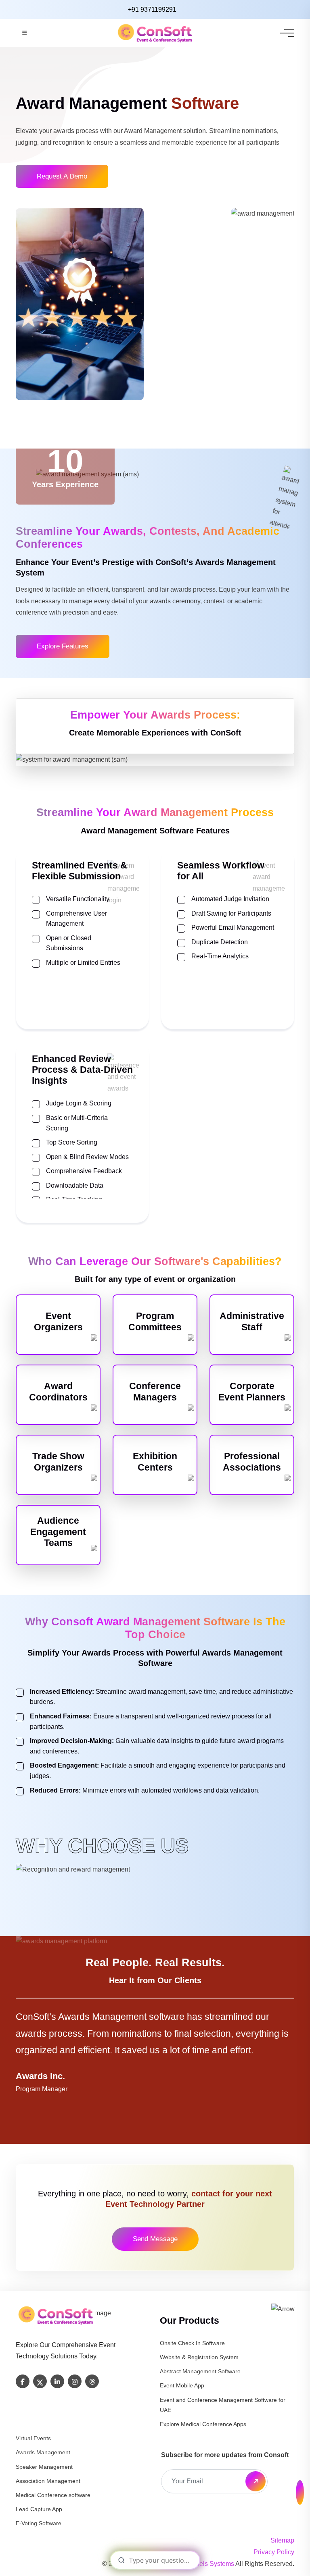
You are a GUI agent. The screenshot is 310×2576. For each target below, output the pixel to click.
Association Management (48, 2481)
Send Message (155, 2239)
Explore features (63, 646)
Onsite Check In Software (192, 2343)
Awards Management (43, 2452)
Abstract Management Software (200, 2371)
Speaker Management (44, 2467)
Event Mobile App (182, 2385)
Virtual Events (33, 2438)
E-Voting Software (39, 2523)
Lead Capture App (39, 2509)
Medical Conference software (53, 2495)
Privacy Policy (274, 2552)
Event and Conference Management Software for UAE (223, 2405)
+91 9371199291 (152, 9)
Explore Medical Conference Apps (203, 2424)
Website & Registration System (199, 2357)
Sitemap (282, 2540)
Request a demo (62, 176)
